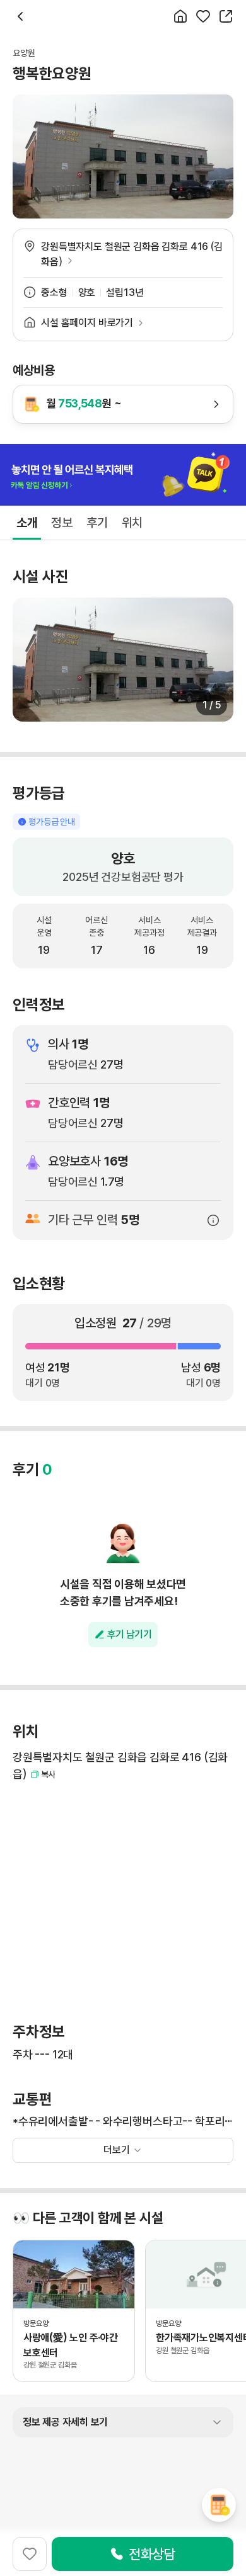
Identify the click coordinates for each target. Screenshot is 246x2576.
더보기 (117, 2150)
